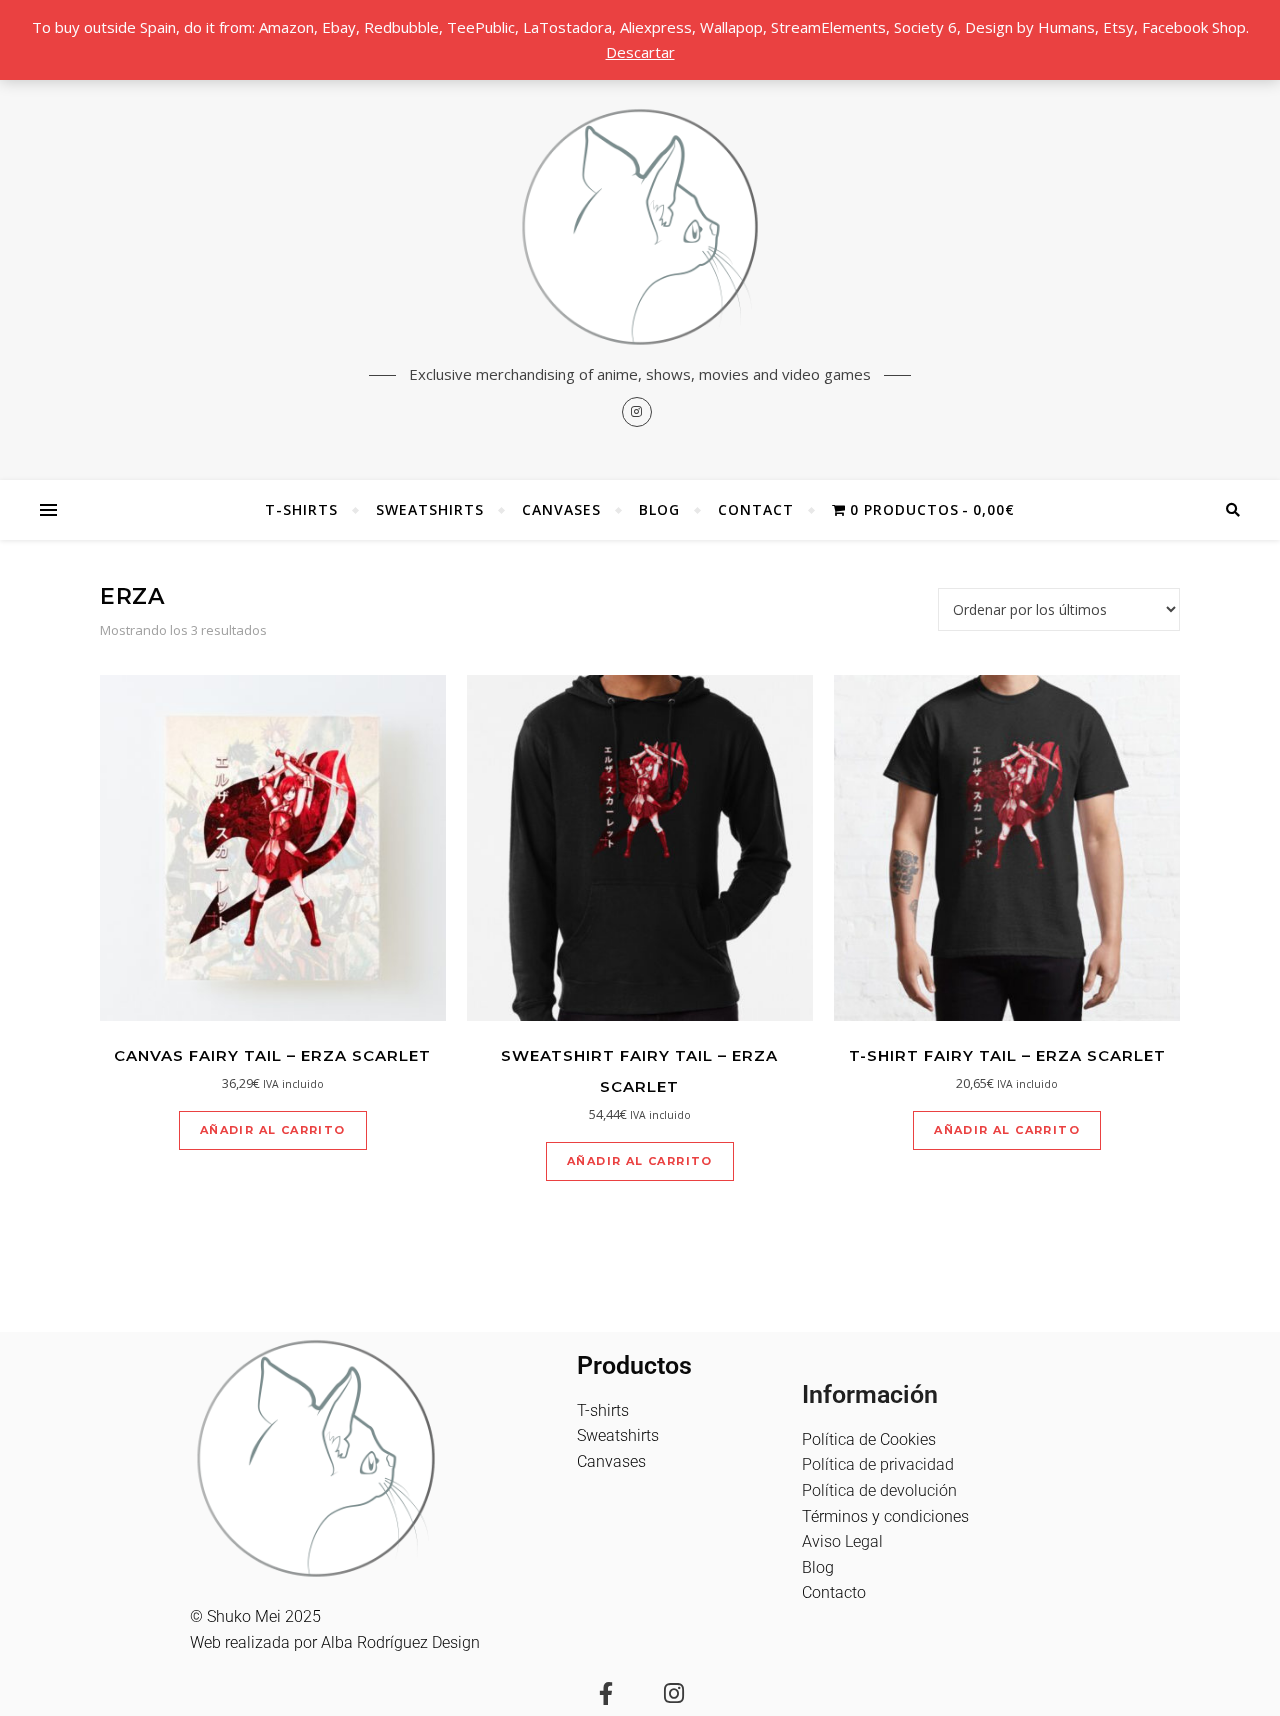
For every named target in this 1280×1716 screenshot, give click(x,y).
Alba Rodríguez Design (400, 1642)
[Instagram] (674, 1693)
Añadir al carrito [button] (273, 1130)
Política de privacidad (878, 1464)
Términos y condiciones (885, 1516)
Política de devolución (879, 1490)
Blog (659, 509)
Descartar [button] (640, 52)
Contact (756, 509)
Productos (634, 1365)
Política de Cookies (869, 1439)
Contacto (834, 1592)
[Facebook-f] (606, 1693)
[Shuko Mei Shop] (640, 227)
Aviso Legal (842, 1541)
